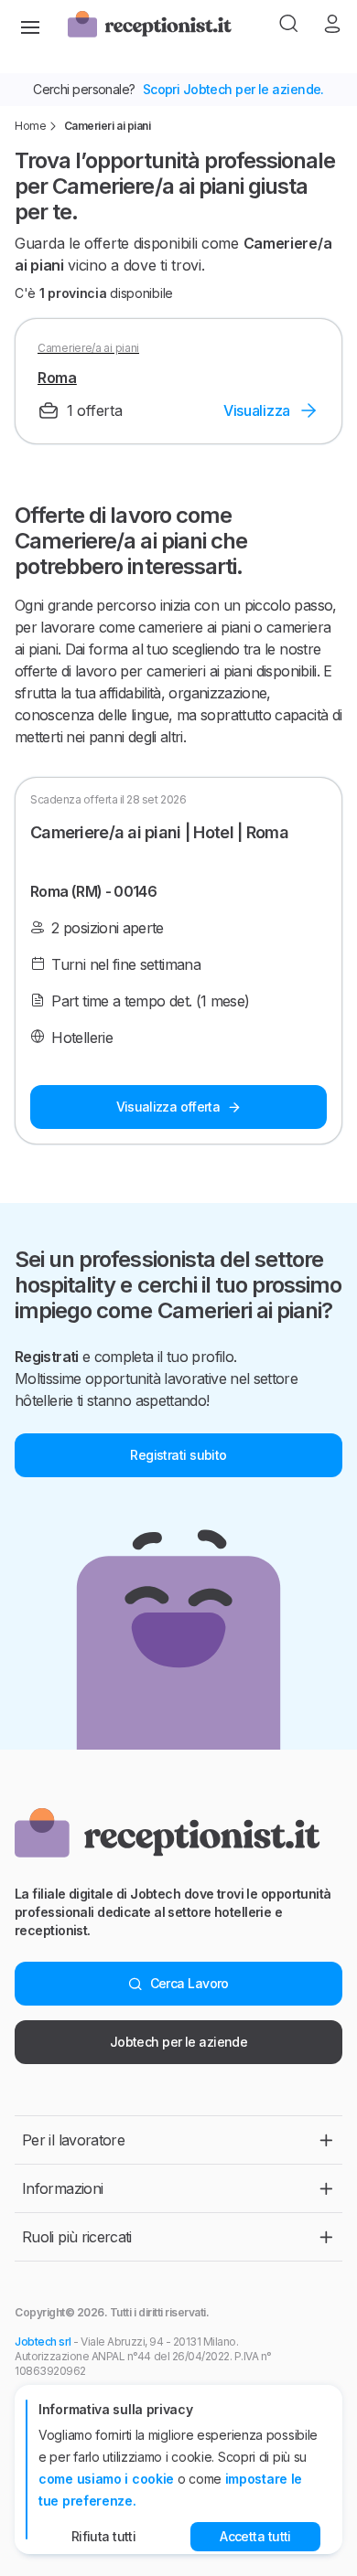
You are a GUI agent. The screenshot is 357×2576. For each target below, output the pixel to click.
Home (30, 126)
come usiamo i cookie (106, 2479)
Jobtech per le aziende (179, 2042)
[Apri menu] (30, 26)
